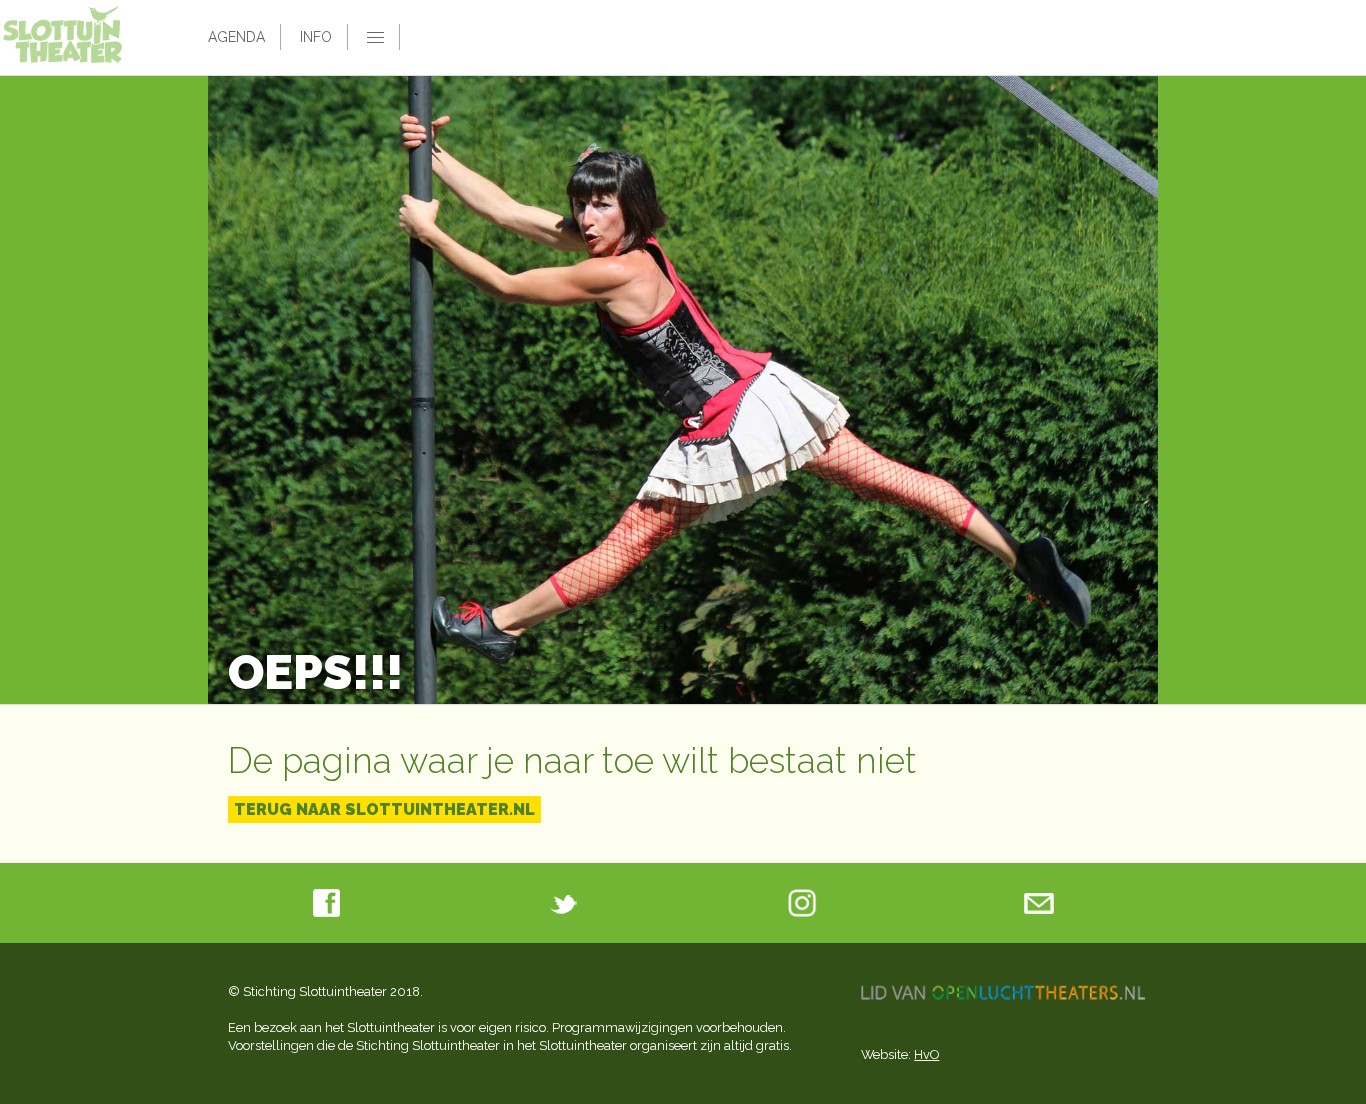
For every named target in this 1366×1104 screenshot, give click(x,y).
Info (316, 37)
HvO (926, 1054)
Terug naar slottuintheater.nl (384, 809)
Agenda (236, 37)
